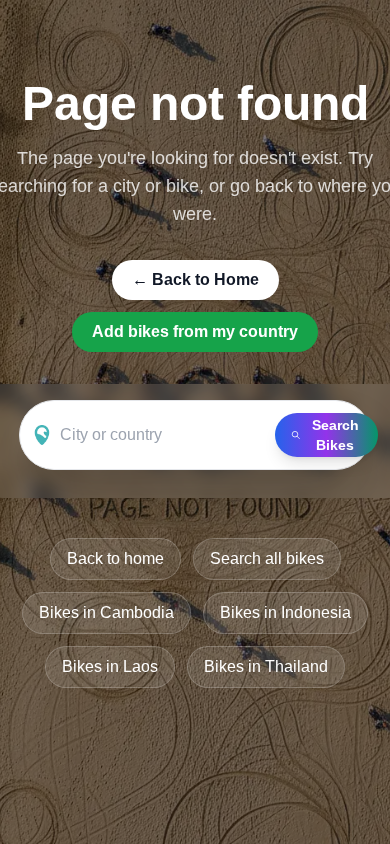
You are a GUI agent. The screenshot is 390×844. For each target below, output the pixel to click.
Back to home (115, 558)
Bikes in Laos (110, 666)
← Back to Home (195, 279)
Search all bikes (267, 558)
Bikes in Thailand (266, 666)
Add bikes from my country (195, 331)
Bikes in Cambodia (106, 612)
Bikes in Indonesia (285, 612)
